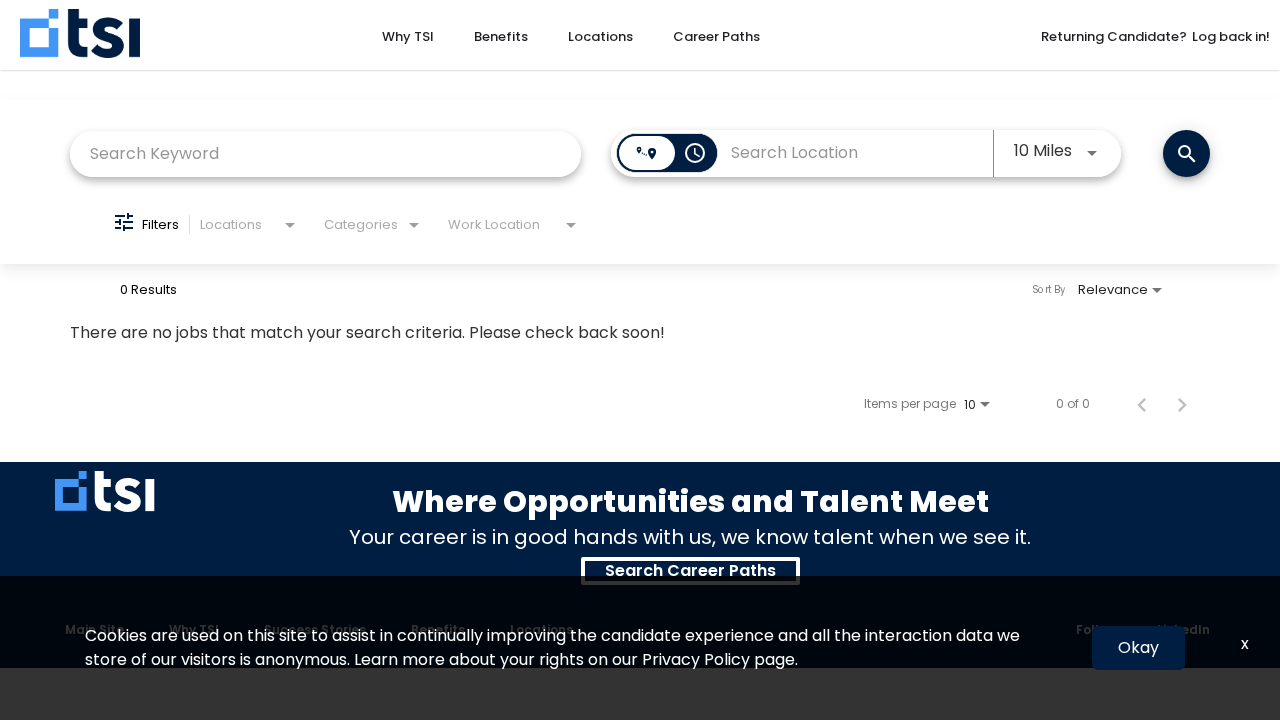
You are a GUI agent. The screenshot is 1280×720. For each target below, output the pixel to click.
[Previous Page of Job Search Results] (1142, 404)
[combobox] (325, 153)
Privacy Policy (696, 659)
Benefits (501, 36)
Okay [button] (1138, 647)
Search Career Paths (690, 570)
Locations (600, 36)
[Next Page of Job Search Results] (1182, 404)
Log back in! (1231, 36)
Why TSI (408, 36)
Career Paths (716, 36)
